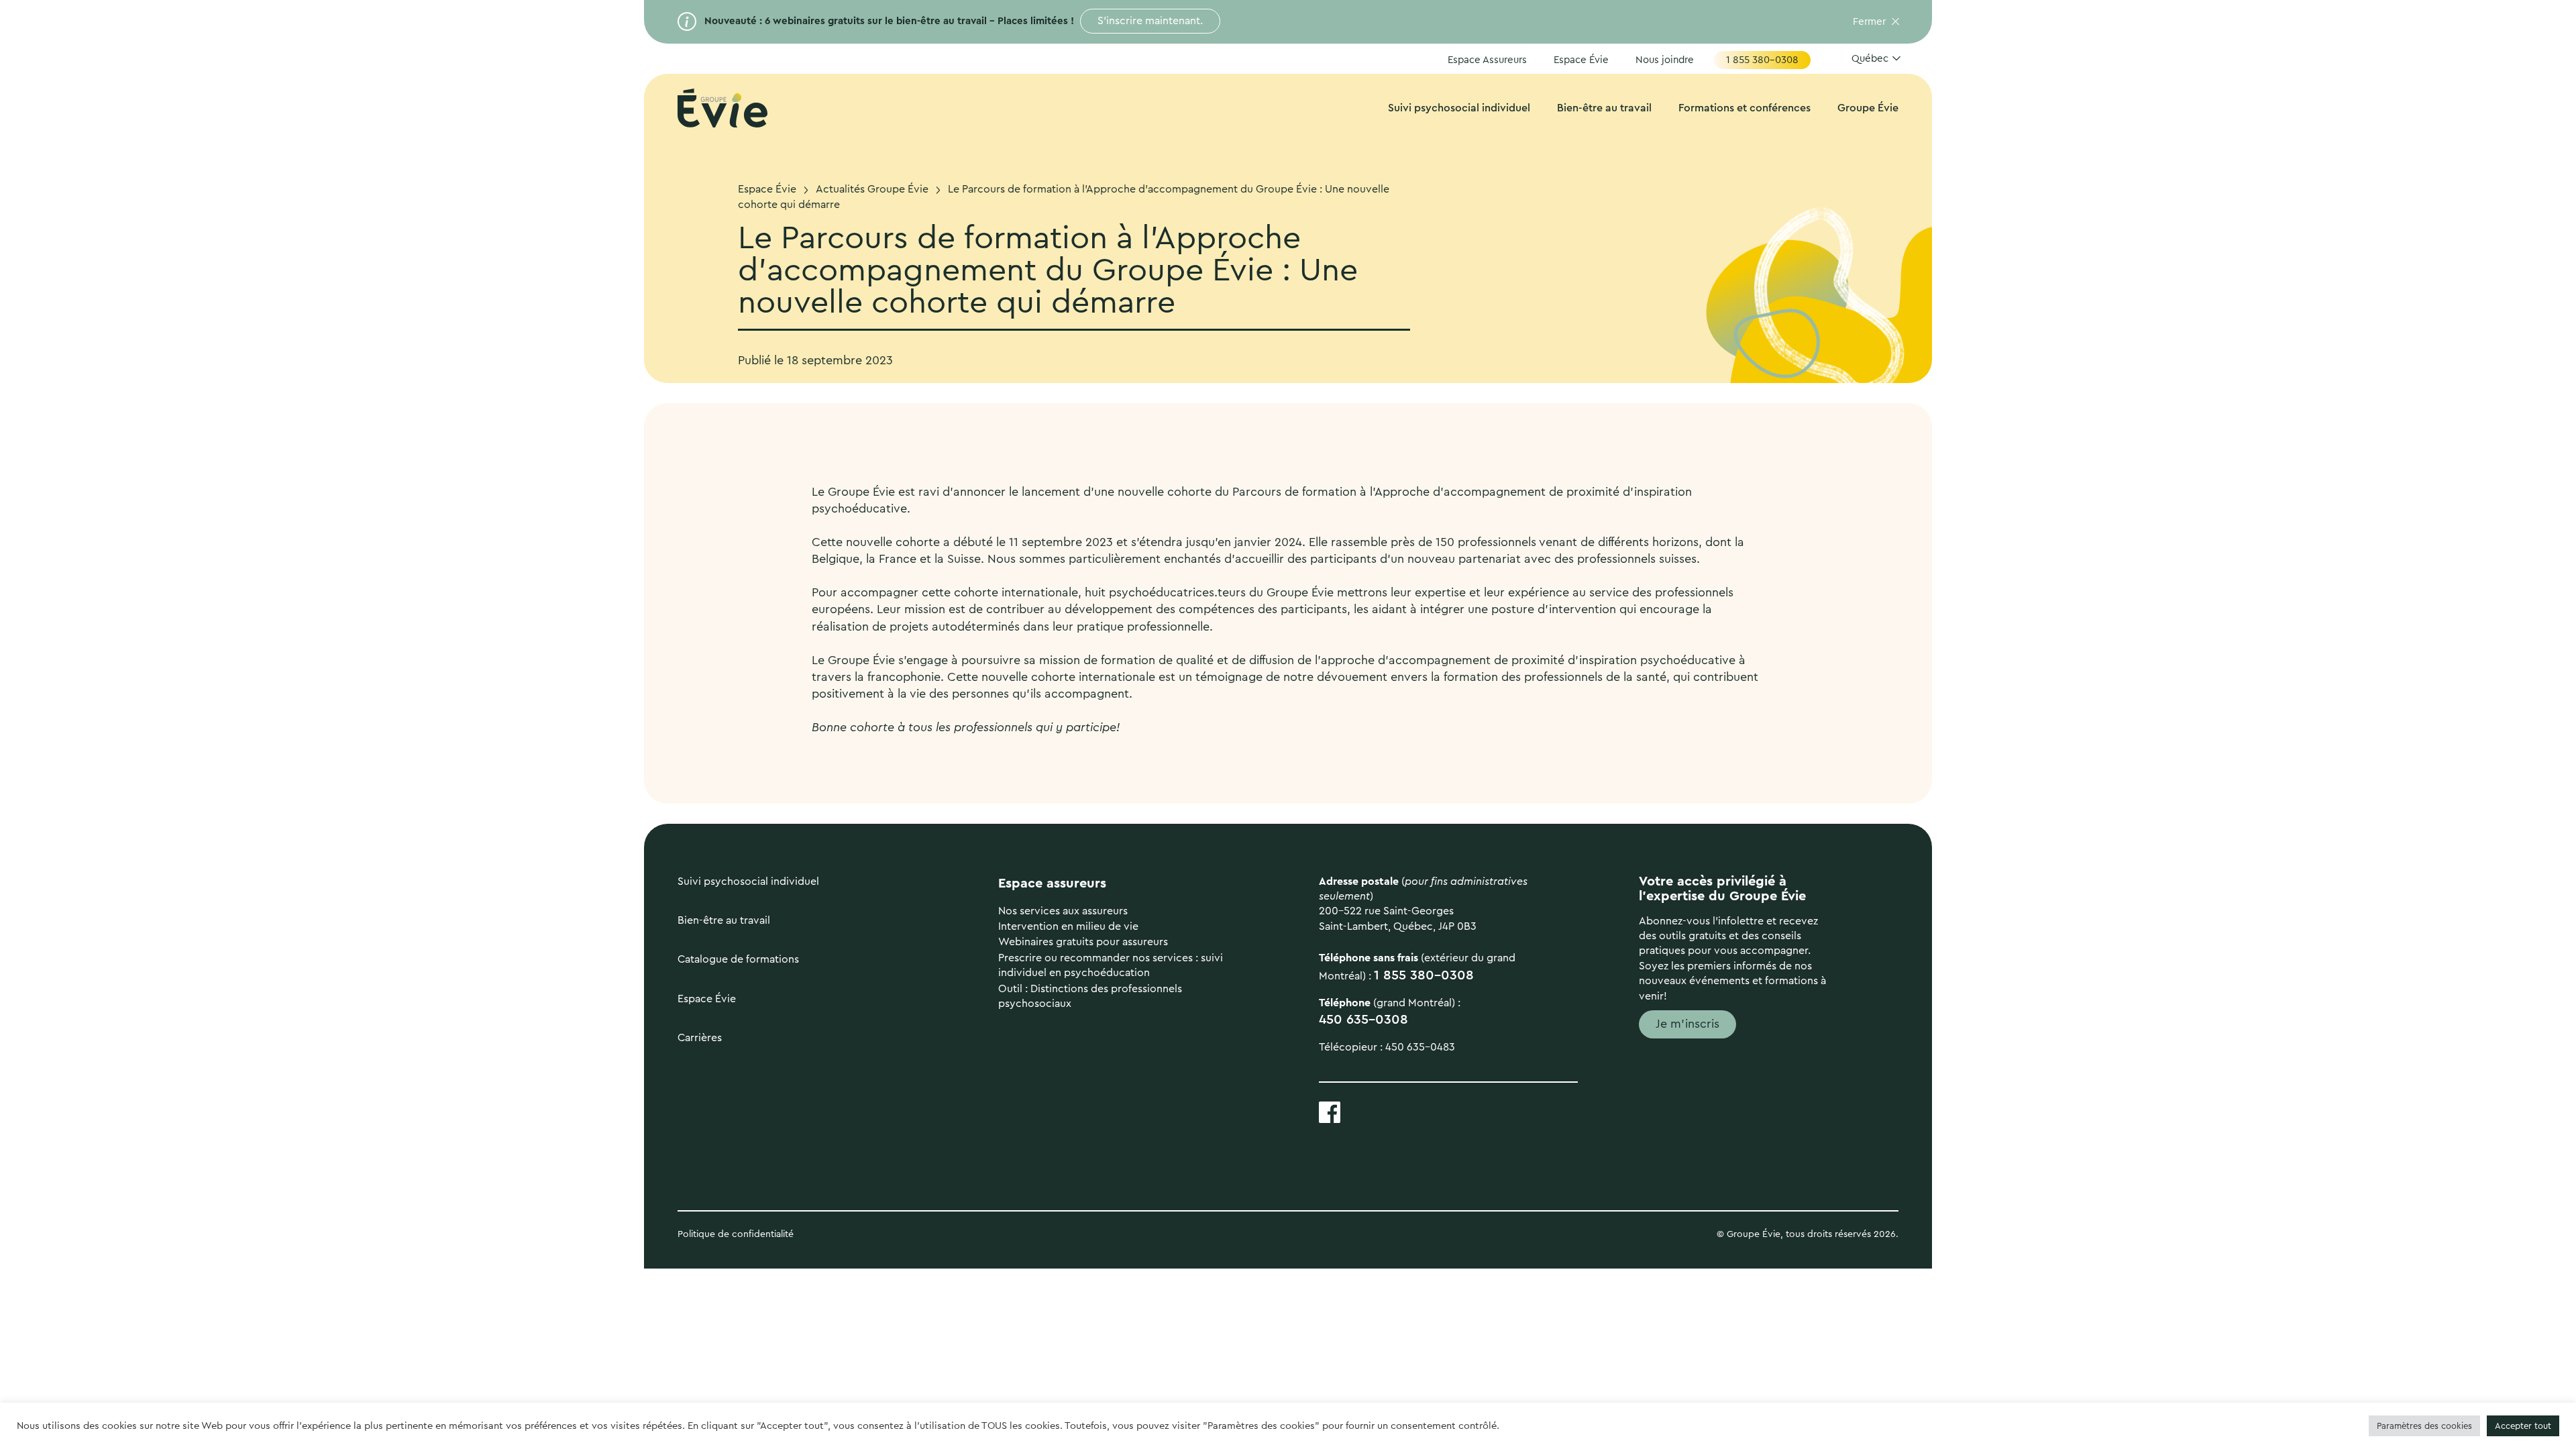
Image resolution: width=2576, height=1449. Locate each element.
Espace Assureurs (1487, 60)
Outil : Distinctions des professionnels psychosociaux (1090, 996)
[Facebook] (1330, 1111)
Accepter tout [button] (2523, 1426)
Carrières (700, 1038)
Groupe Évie (1868, 108)
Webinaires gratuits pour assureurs (1083, 942)
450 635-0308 (1363, 1020)
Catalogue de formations (738, 959)
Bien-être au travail (1604, 108)
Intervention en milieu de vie (1068, 926)
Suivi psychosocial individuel (1459, 108)
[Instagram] (1418, 1111)
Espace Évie (1581, 60)
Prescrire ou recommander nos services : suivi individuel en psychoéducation (1111, 965)
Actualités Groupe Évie (872, 189)
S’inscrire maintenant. (1150, 21)
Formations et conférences (1745, 108)
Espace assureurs (1052, 883)
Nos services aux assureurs (1063, 911)
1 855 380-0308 (1762, 60)
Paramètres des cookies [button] (2424, 1426)
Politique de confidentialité (737, 1234)
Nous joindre (1665, 60)
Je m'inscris (1687, 1024)
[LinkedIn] (1374, 1111)
